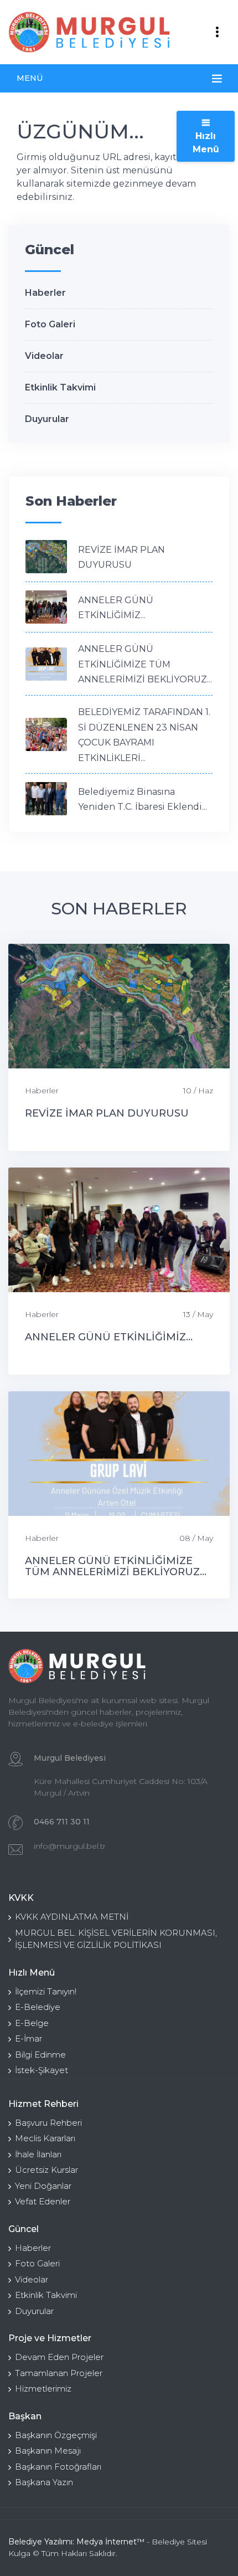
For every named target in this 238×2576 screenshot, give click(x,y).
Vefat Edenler (43, 2201)
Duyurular (47, 419)
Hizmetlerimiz (43, 2389)
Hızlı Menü (206, 143)
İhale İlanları (38, 2154)
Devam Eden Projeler (59, 2357)
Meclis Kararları (45, 2138)
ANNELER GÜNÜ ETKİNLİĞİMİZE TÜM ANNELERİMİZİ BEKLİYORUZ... (145, 664)
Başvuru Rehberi (48, 2123)
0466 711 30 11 (62, 1822)
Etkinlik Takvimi (60, 387)
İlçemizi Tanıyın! (46, 1991)
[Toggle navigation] (217, 32)
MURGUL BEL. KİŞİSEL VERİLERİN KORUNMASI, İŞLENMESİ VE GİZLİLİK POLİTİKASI (116, 1939)
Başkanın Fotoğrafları (58, 2467)
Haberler (45, 293)
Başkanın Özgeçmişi (56, 2435)
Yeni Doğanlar (43, 2186)
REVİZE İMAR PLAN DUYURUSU (107, 1113)
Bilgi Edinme (40, 2055)
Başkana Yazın (44, 2482)
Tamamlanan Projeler (59, 2373)
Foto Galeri (50, 324)
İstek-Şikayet (42, 2070)
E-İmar (29, 2038)
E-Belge (32, 2023)
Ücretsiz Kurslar (46, 2170)
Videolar (44, 356)
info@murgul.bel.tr (70, 1846)
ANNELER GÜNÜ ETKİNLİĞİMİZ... (109, 1337)
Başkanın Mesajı (48, 2451)
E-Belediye (38, 2007)
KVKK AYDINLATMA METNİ (72, 1917)
